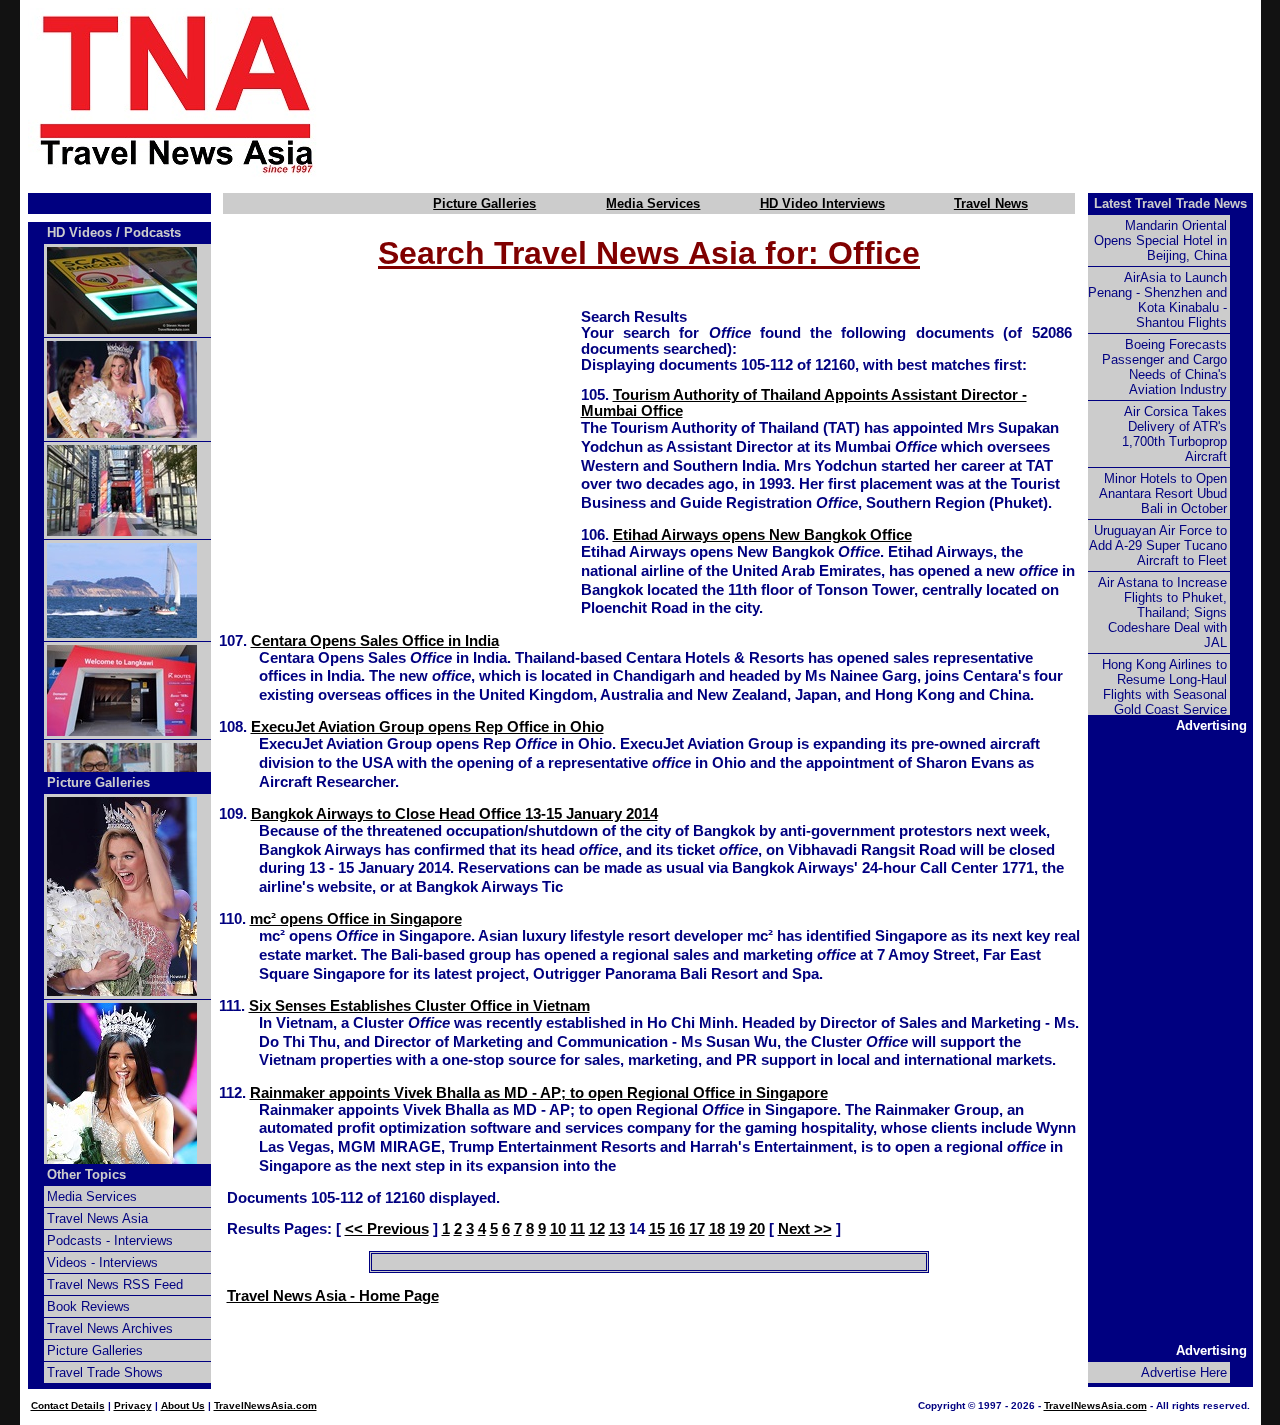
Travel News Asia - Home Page (333, 1296)
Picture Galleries (484, 203)
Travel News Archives (110, 1328)
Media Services (653, 203)
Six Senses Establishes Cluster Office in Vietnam (419, 1006)
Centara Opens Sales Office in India (375, 641)
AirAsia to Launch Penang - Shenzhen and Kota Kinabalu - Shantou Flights (1157, 300)
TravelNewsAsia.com (265, 1405)
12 (597, 1229)
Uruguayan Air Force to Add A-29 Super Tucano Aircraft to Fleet (1158, 545)
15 (657, 1229)
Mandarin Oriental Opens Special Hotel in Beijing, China (1160, 240)
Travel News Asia (97, 1218)
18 (717, 1229)
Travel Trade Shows (105, 1372)
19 (737, 1229)
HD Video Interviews (822, 203)
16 (677, 1229)
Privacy (133, 1405)
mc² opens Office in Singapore (356, 919)
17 (697, 1229)
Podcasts (152, 232)
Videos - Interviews (102, 1262)
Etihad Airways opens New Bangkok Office (762, 535)
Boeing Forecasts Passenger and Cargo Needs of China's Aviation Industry (1164, 367)
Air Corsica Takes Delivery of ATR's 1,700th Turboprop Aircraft (1174, 434)
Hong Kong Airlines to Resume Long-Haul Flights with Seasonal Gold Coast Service (1164, 687)
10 (558, 1229)
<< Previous (387, 1229)
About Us (183, 1405)
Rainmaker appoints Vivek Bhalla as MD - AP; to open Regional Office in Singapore (539, 1093)
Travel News (991, 203)
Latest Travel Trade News (1170, 203)
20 (757, 1229)
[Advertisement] (822, 93)
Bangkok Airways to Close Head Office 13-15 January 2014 (454, 814)
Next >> (805, 1229)
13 (617, 1229)
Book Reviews (88, 1306)
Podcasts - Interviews (110, 1240)
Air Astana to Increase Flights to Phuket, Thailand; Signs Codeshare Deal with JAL (1162, 612)
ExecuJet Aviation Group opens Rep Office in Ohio (427, 727)
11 (577, 1229)
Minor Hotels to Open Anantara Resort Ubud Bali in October (1163, 493)
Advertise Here (1184, 1372)
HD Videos (79, 232)
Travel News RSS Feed (115, 1284)
